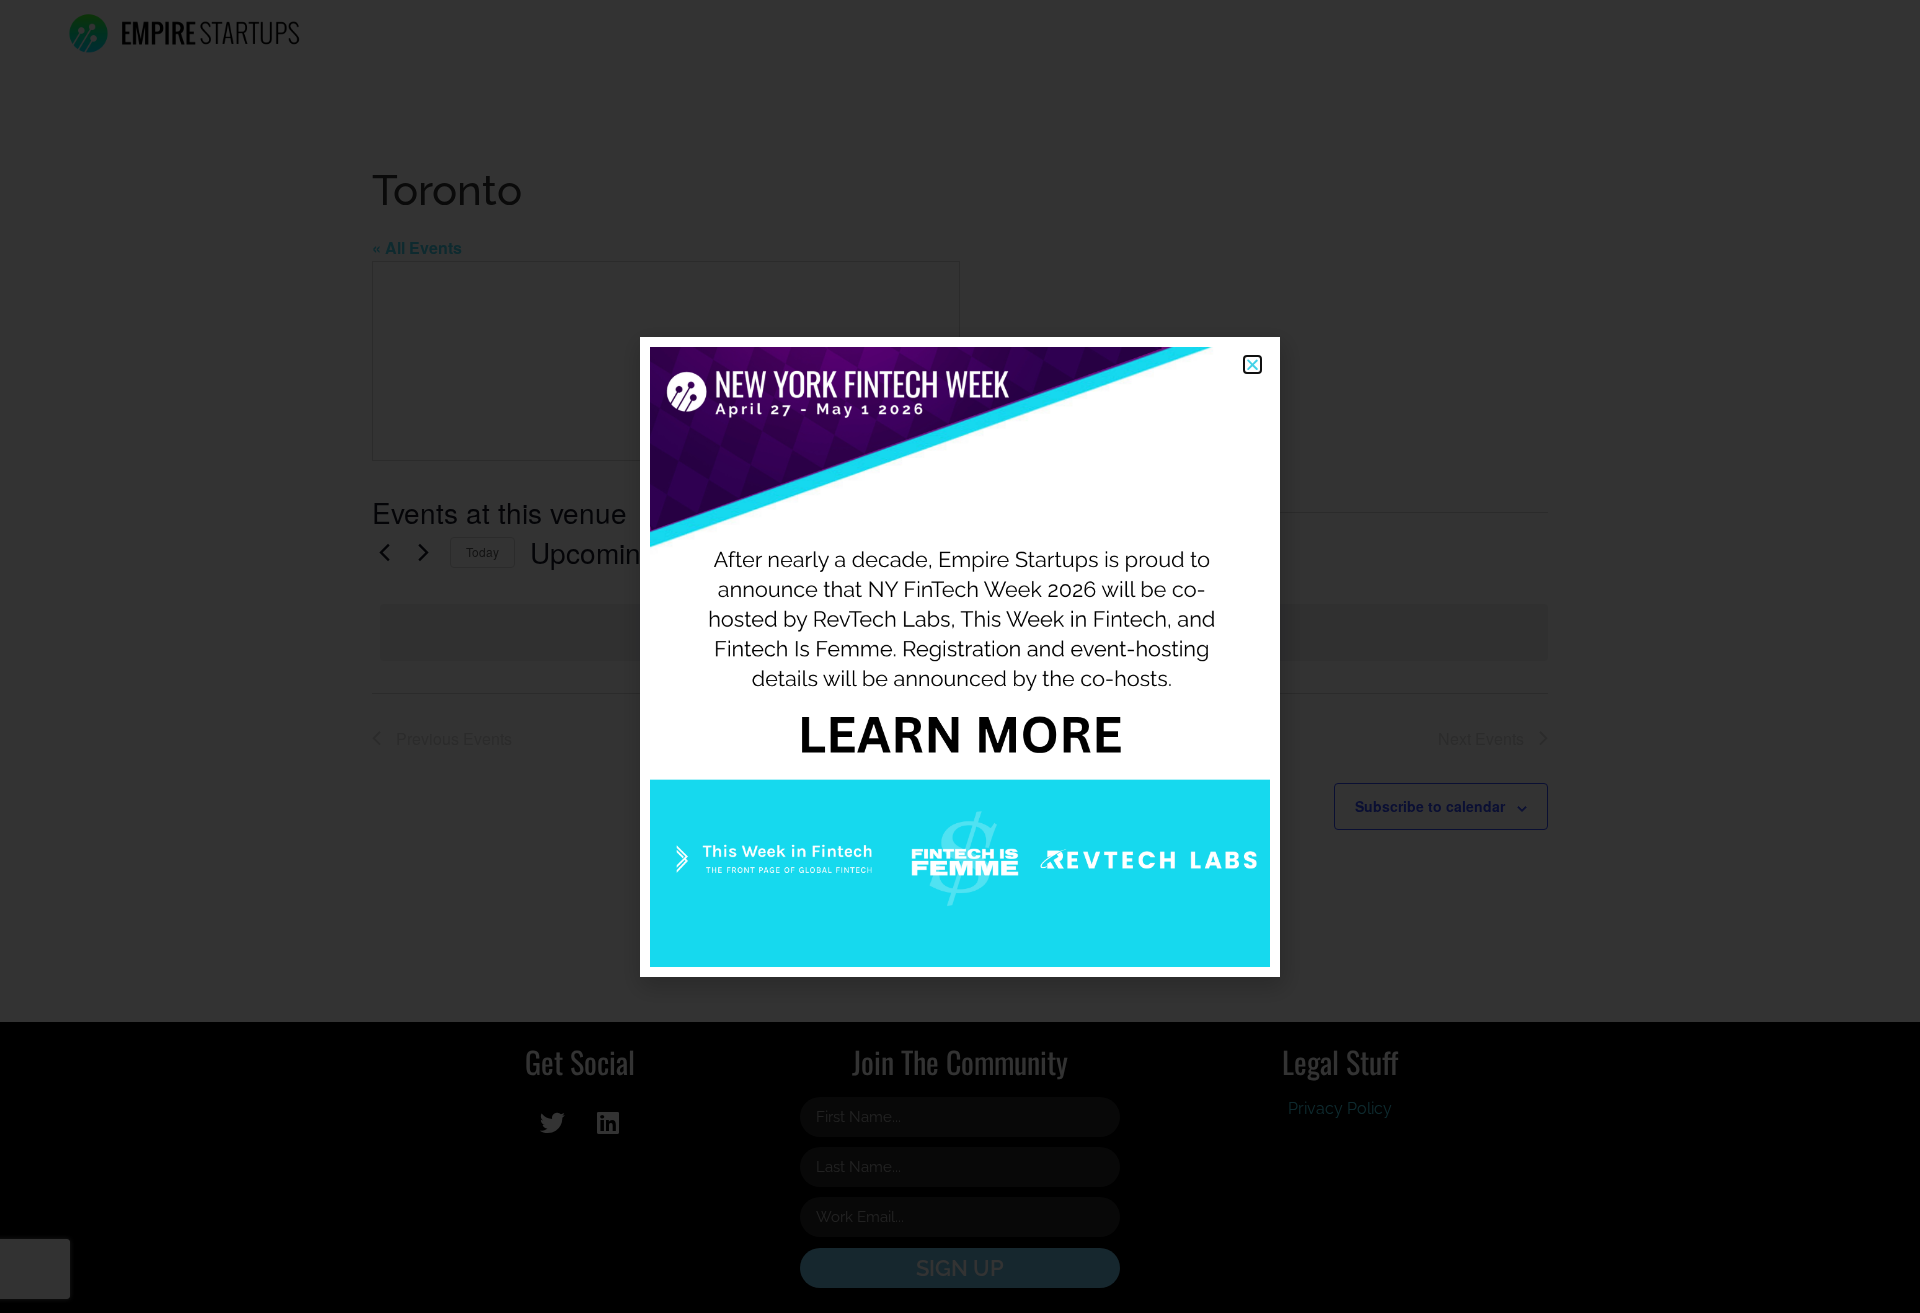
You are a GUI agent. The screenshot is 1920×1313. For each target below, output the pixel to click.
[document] (960, 656)
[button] (1252, 364)
